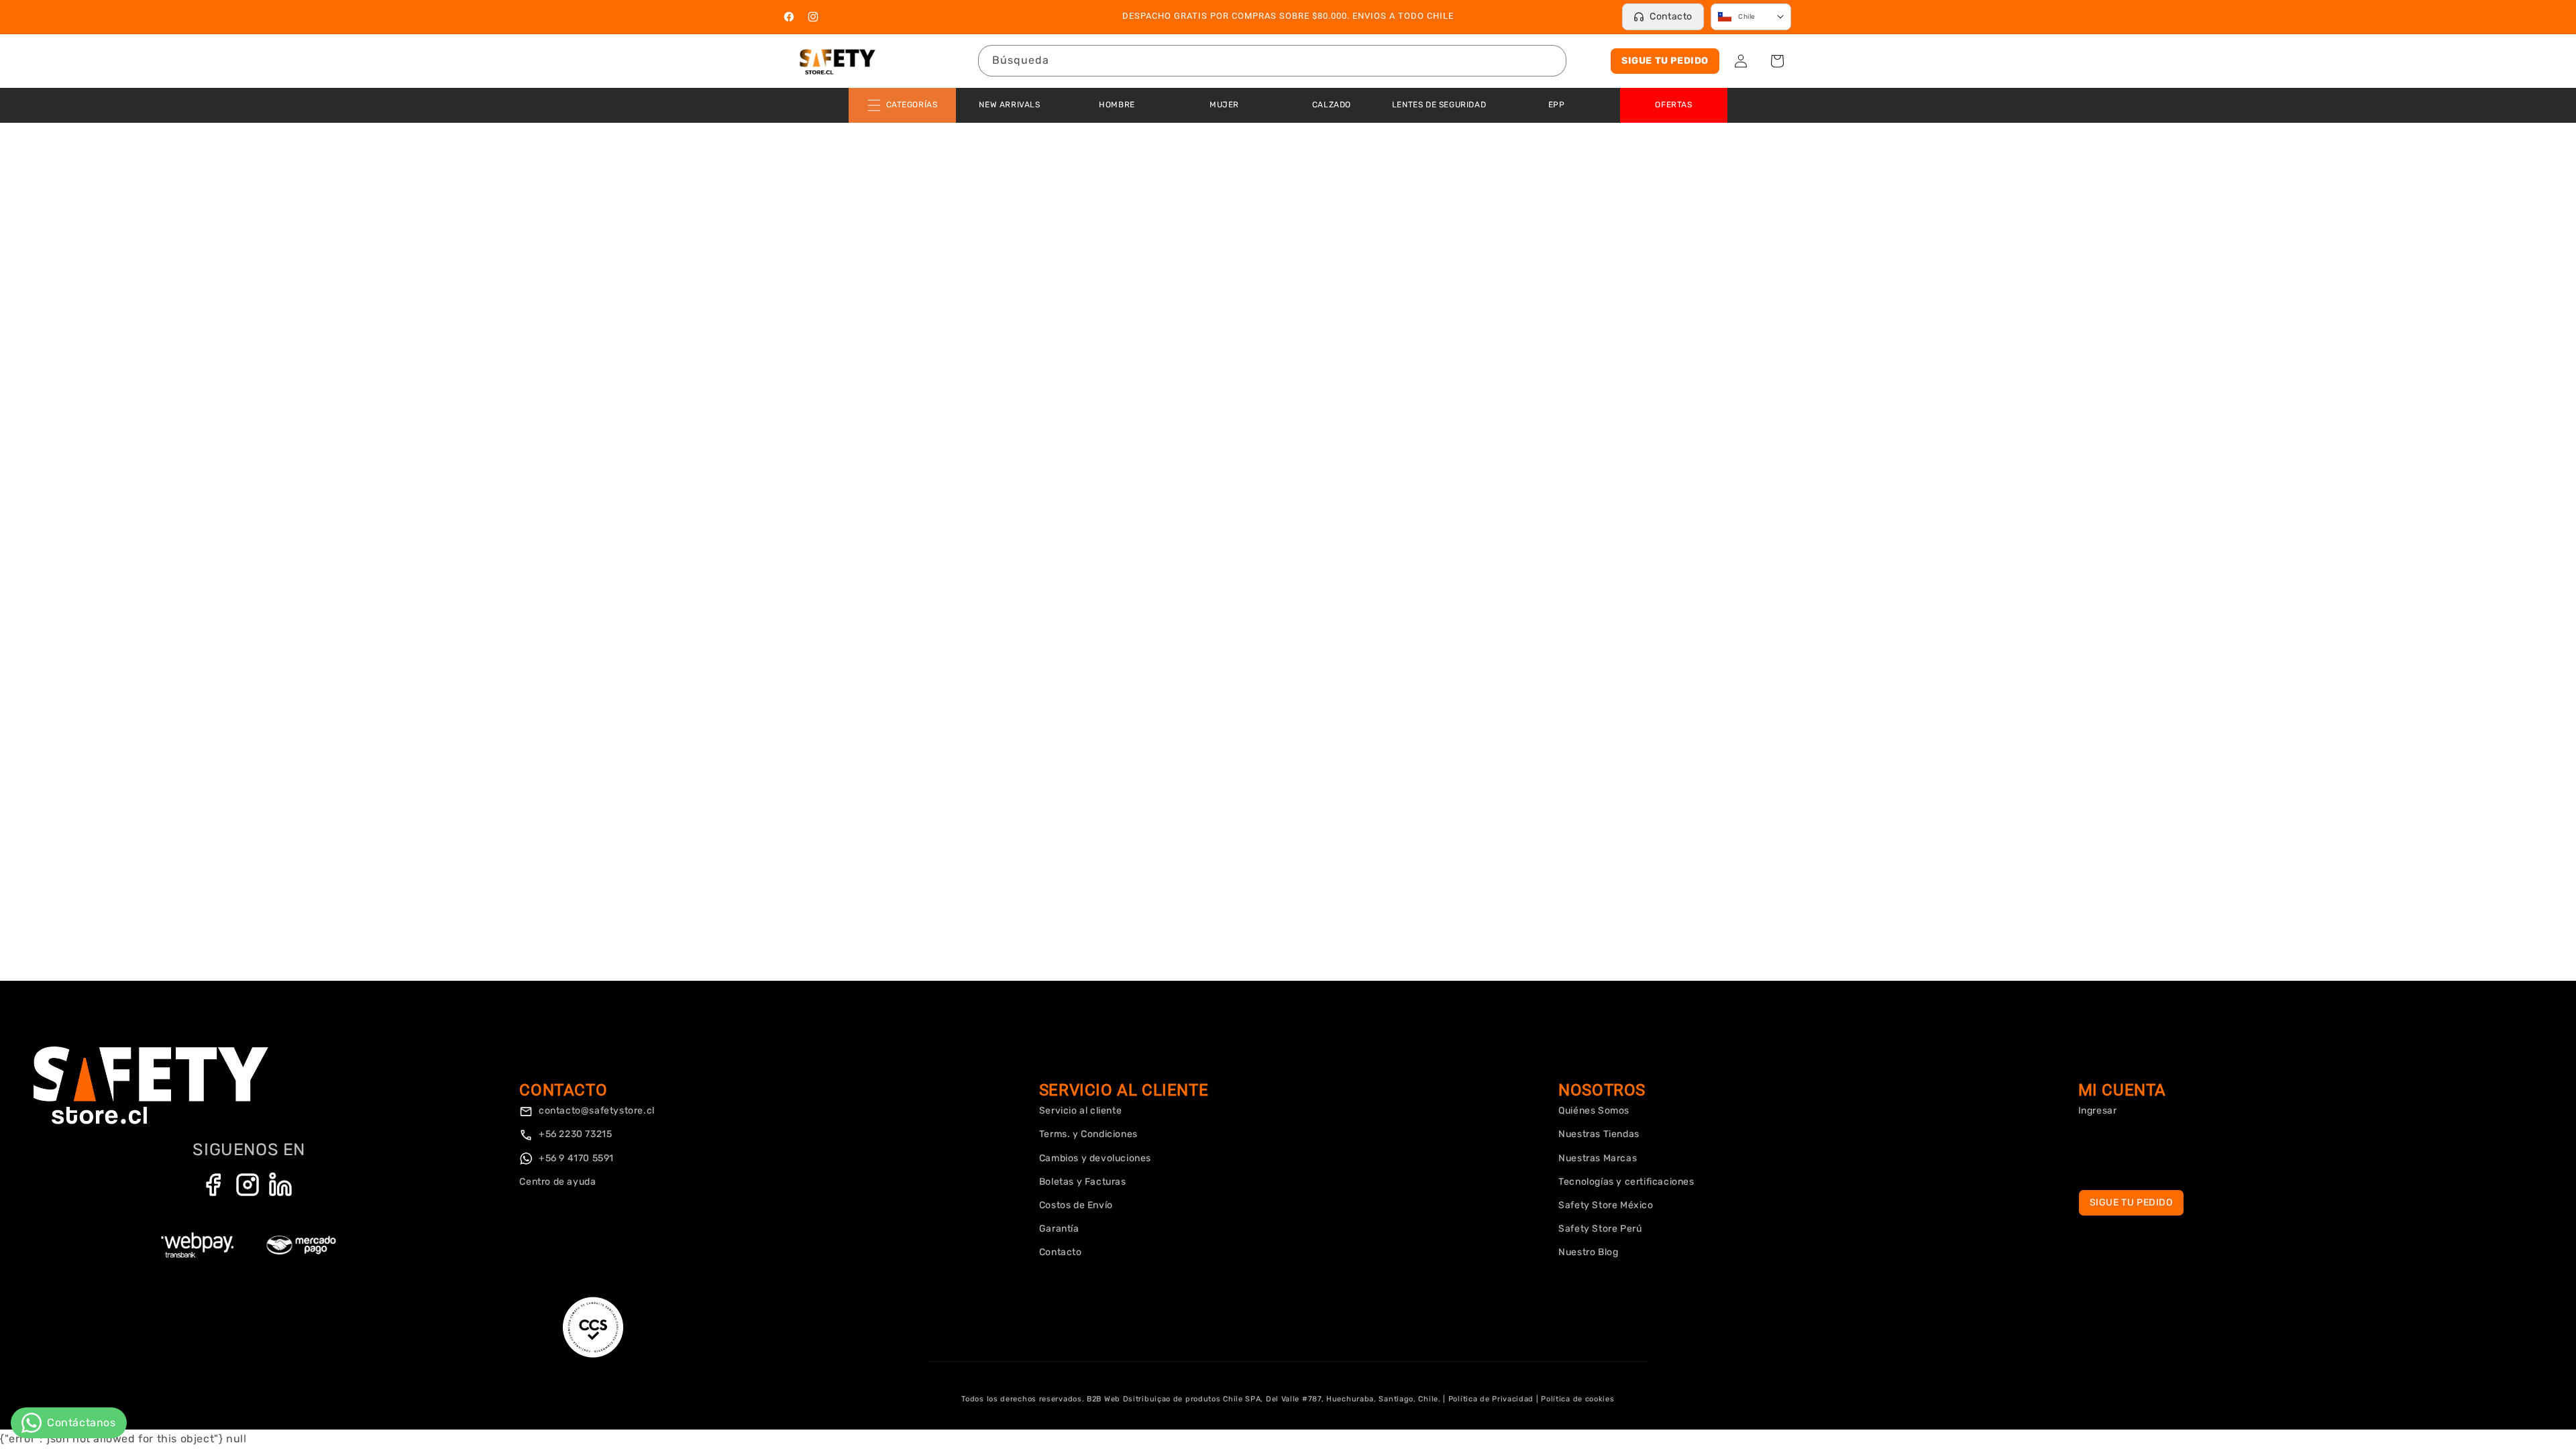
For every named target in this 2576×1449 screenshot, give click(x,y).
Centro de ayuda (557, 1182)
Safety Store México (1606, 1205)
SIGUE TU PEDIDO (1665, 61)
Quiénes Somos (1594, 1111)
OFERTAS (1673, 105)
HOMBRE (1117, 105)
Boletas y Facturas (1083, 1182)
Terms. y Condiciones (1088, 1134)
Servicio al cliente (1080, 1111)
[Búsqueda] (1551, 60)
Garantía (1059, 1229)
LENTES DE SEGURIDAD (1439, 105)
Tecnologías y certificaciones (1626, 1182)
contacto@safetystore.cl (595, 1111)
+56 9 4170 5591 (575, 1158)
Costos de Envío (1076, 1205)
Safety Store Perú (1600, 1229)
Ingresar (2098, 1111)
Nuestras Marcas (1598, 1158)
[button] (1777, 61)
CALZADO (1332, 105)
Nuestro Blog (1588, 1252)
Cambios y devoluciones (1095, 1158)
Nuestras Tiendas (1599, 1134)
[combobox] (1272, 61)
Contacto (1671, 16)
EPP (1557, 105)
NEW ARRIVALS (1009, 105)
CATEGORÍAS (912, 105)
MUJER (1224, 105)
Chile (1747, 17)
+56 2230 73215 (574, 1134)
